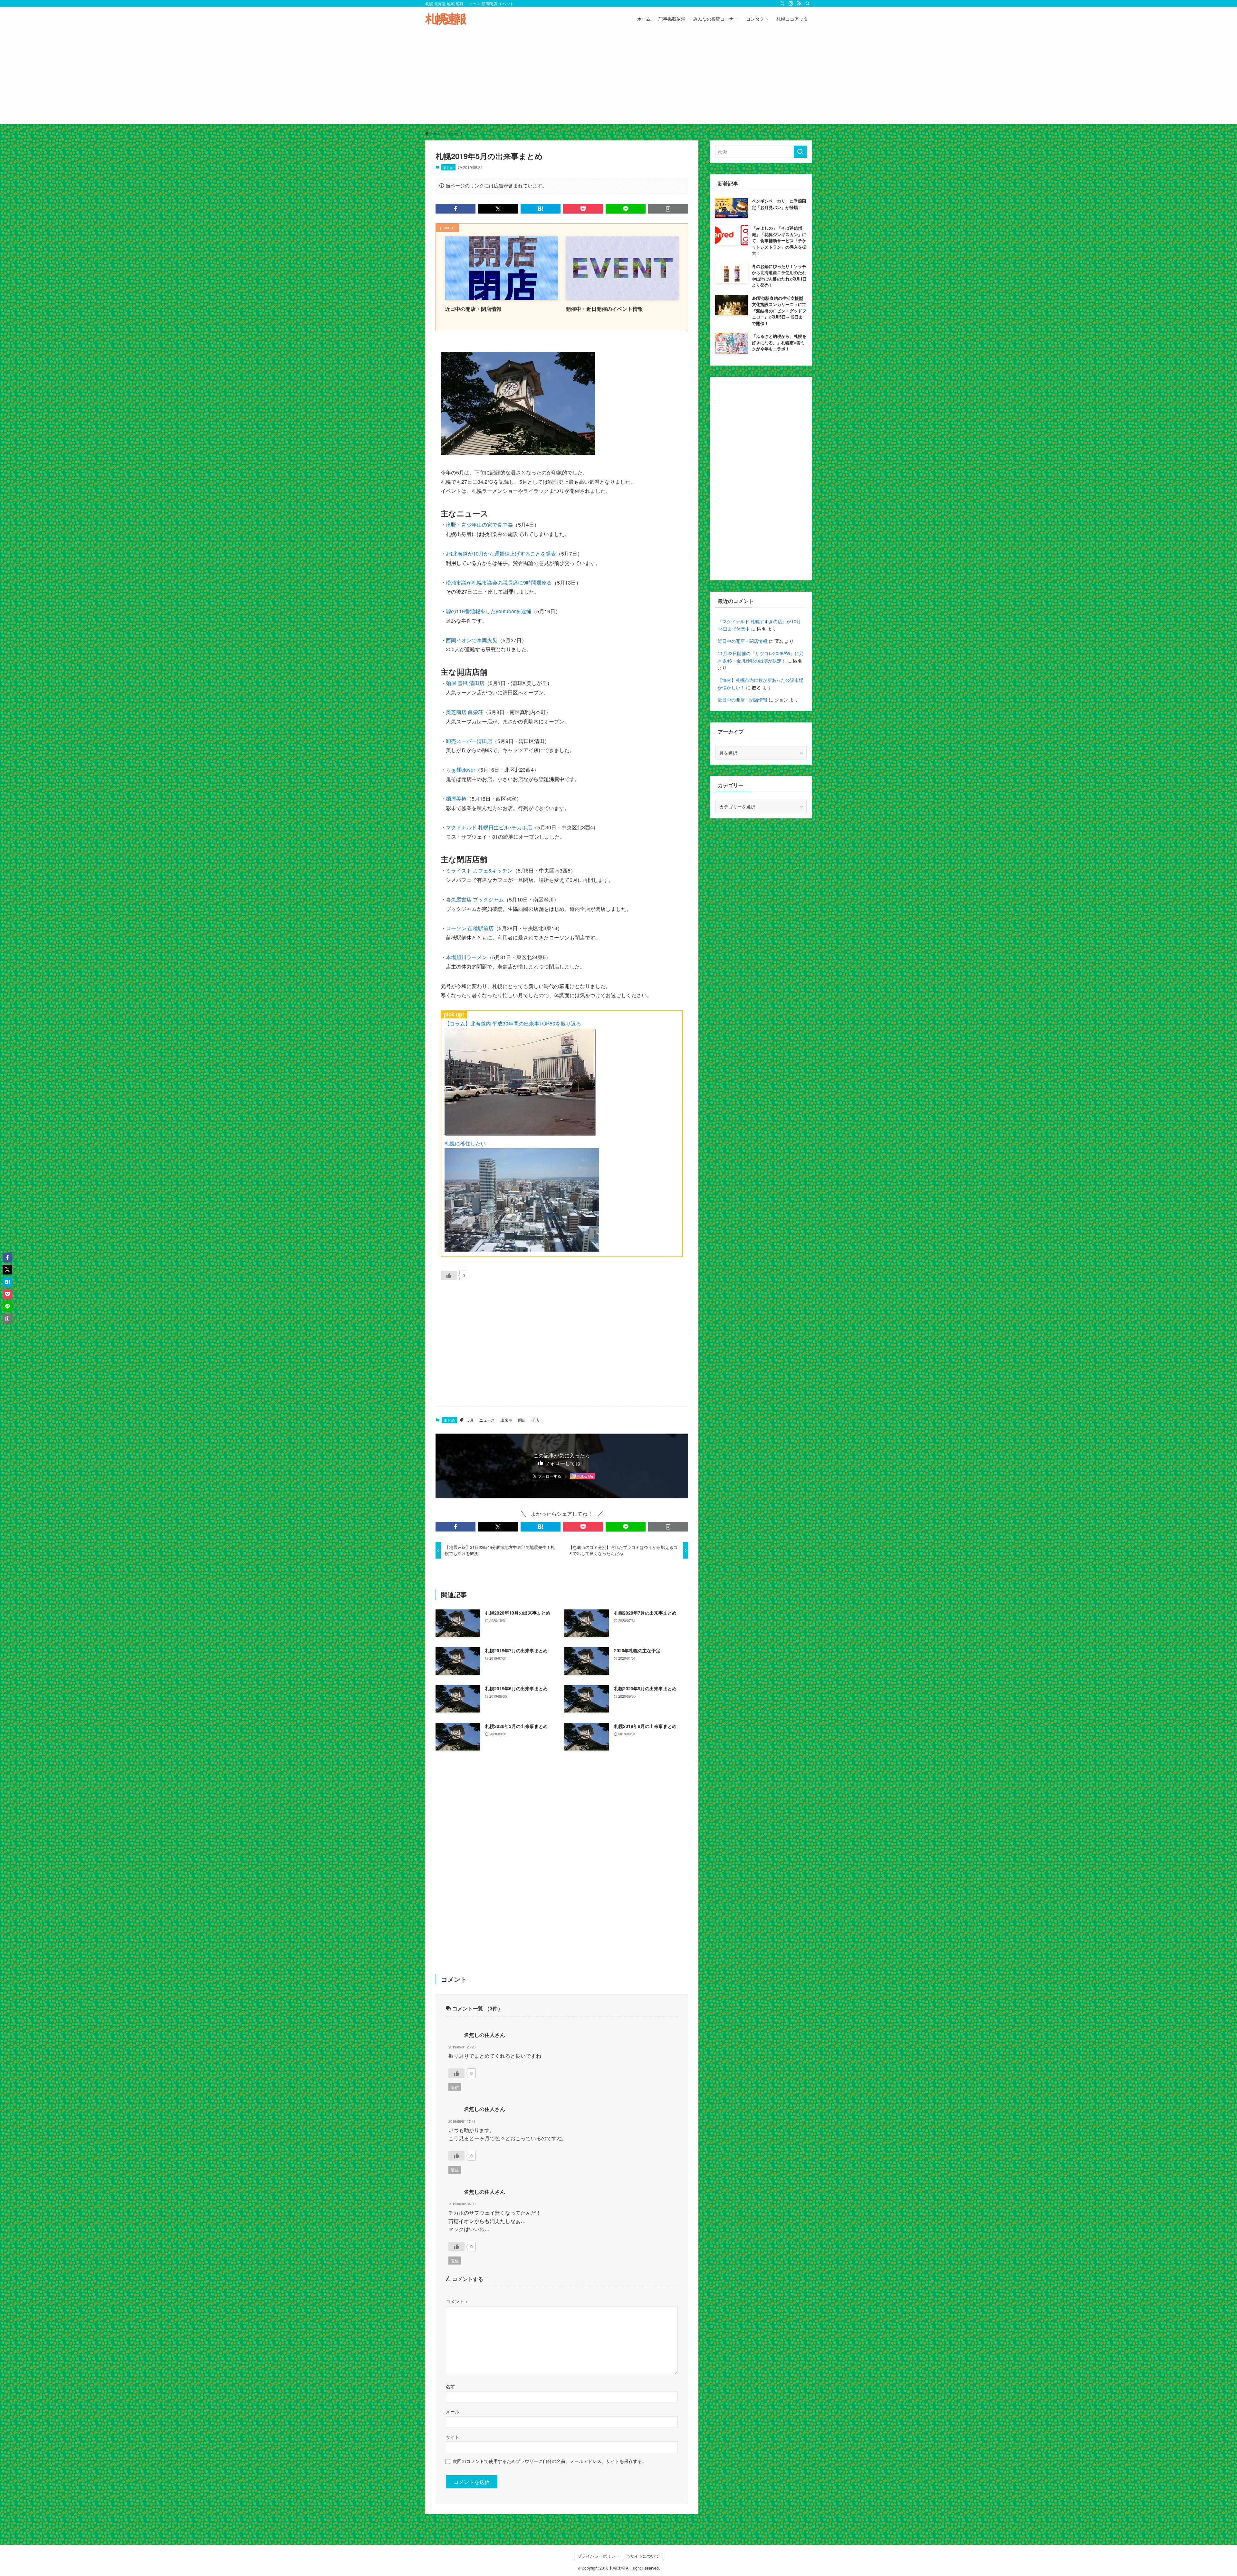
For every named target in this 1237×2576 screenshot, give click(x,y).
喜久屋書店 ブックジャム (475, 899)
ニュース (487, 1420)
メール (453, 2411)
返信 (455, 2087)
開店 (535, 1420)
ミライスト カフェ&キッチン (479, 870)
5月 (470, 1420)
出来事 (506, 1420)
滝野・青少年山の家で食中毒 (479, 525)
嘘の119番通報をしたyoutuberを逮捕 (489, 611)
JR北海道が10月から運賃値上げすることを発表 (501, 553)
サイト (453, 2437)
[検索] (808, 4)
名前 (450, 2386)
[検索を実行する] (800, 152)
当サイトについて (643, 2556)
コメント (457, 2301)
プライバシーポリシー (599, 2556)
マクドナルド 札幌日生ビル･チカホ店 (489, 827)
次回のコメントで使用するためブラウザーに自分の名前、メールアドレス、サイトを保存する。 (550, 2461)
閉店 (522, 1420)
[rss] (799, 4)
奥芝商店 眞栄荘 (465, 712)
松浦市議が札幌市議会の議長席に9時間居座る (499, 582)
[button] (455, 209)
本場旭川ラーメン (466, 957)
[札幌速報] (446, 19)
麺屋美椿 (456, 799)
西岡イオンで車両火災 (472, 640)
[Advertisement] (618, 79)
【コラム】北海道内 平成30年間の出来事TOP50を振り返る (513, 1023)
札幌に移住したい (465, 1143)
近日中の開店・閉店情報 (743, 641)
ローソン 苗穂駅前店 (470, 928)
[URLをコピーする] (668, 209)
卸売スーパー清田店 (469, 741)
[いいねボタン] (449, 1275)
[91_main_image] (518, 453)
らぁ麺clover (460, 770)
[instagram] (791, 4)
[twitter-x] (782, 4)
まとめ (448, 167)
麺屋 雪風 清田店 (465, 683)
